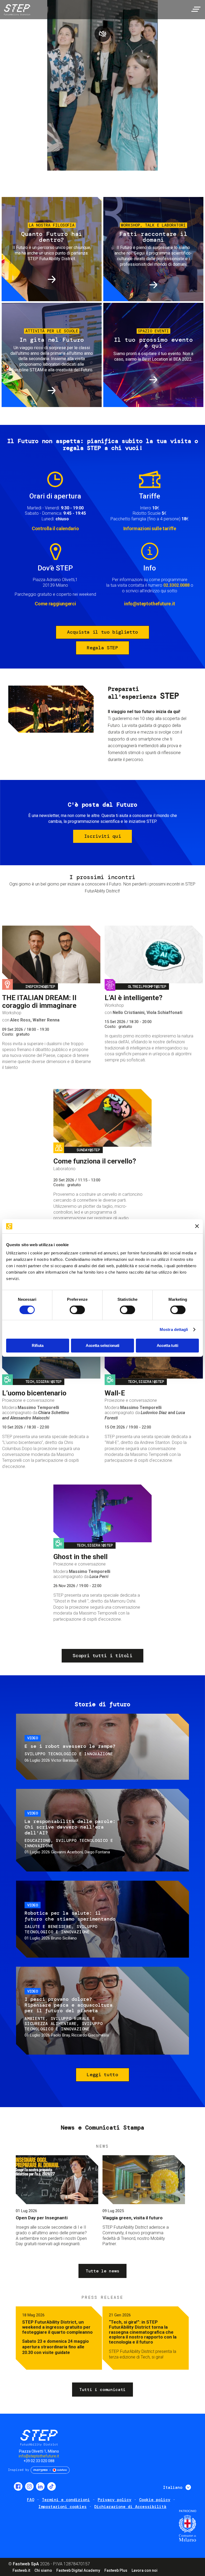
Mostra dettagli (174, 1329)
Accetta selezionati (102, 1345)
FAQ (31, 2500)
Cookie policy (155, 2500)
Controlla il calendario (55, 528)
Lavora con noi (145, 2570)
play (102, 34)
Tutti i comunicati (102, 2390)
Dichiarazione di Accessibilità (130, 2507)
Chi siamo (43, 2570)
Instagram (29, 2486)
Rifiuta (38, 1345)
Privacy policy (115, 2500)
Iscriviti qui (102, 836)
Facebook (18, 2486)
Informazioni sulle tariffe (150, 528)
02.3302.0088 (176, 585)
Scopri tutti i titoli (102, 1656)
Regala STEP (102, 648)
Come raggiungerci (55, 604)
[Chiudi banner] (197, 1226)
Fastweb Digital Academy (78, 2570)
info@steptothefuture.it (150, 604)
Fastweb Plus (116, 2570)
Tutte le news (102, 2271)
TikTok (52, 2486)
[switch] (77, 1310)
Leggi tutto (102, 2075)
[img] (16, 11)
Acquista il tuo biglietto (102, 632)
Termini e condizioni (66, 2500)
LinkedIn (40, 2486)
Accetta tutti (167, 1345)
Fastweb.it (21, 2570)
